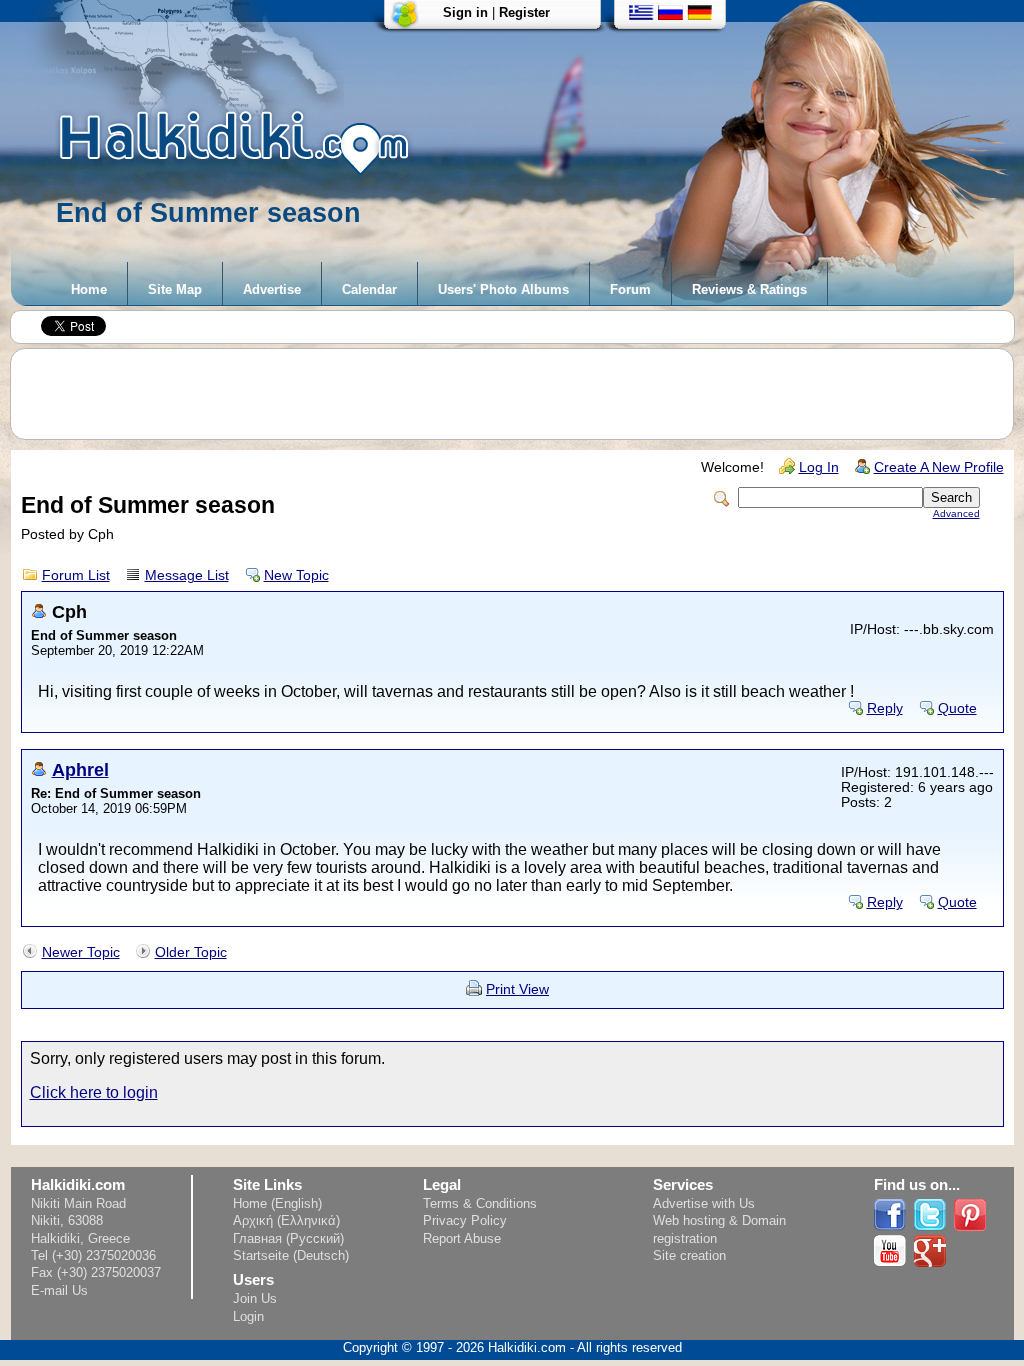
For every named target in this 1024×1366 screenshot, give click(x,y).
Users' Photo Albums (503, 289)
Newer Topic (81, 952)
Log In (819, 467)
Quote (957, 708)
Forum (630, 289)
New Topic (296, 575)
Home (89, 289)
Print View (517, 989)
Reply (885, 708)
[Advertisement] (522, 394)
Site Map (175, 289)
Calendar (369, 289)
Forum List (76, 575)
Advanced (956, 513)
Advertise (272, 289)
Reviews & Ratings (749, 289)
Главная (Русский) (288, 1238)
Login (248, 1316)
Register (524, 12)
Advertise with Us (704, 1203)
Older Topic (191, 952)
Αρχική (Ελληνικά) (286, 1220)
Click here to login (94, 1092)
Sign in (465, 12)
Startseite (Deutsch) (291, 1255)
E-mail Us (59, 1290)
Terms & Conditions (480, 1203)
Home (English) (277, 1203)
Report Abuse (462, 1238)
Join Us (255, 1298)
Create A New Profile (939, 467)
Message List (187, 575)
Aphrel (80, 769)
